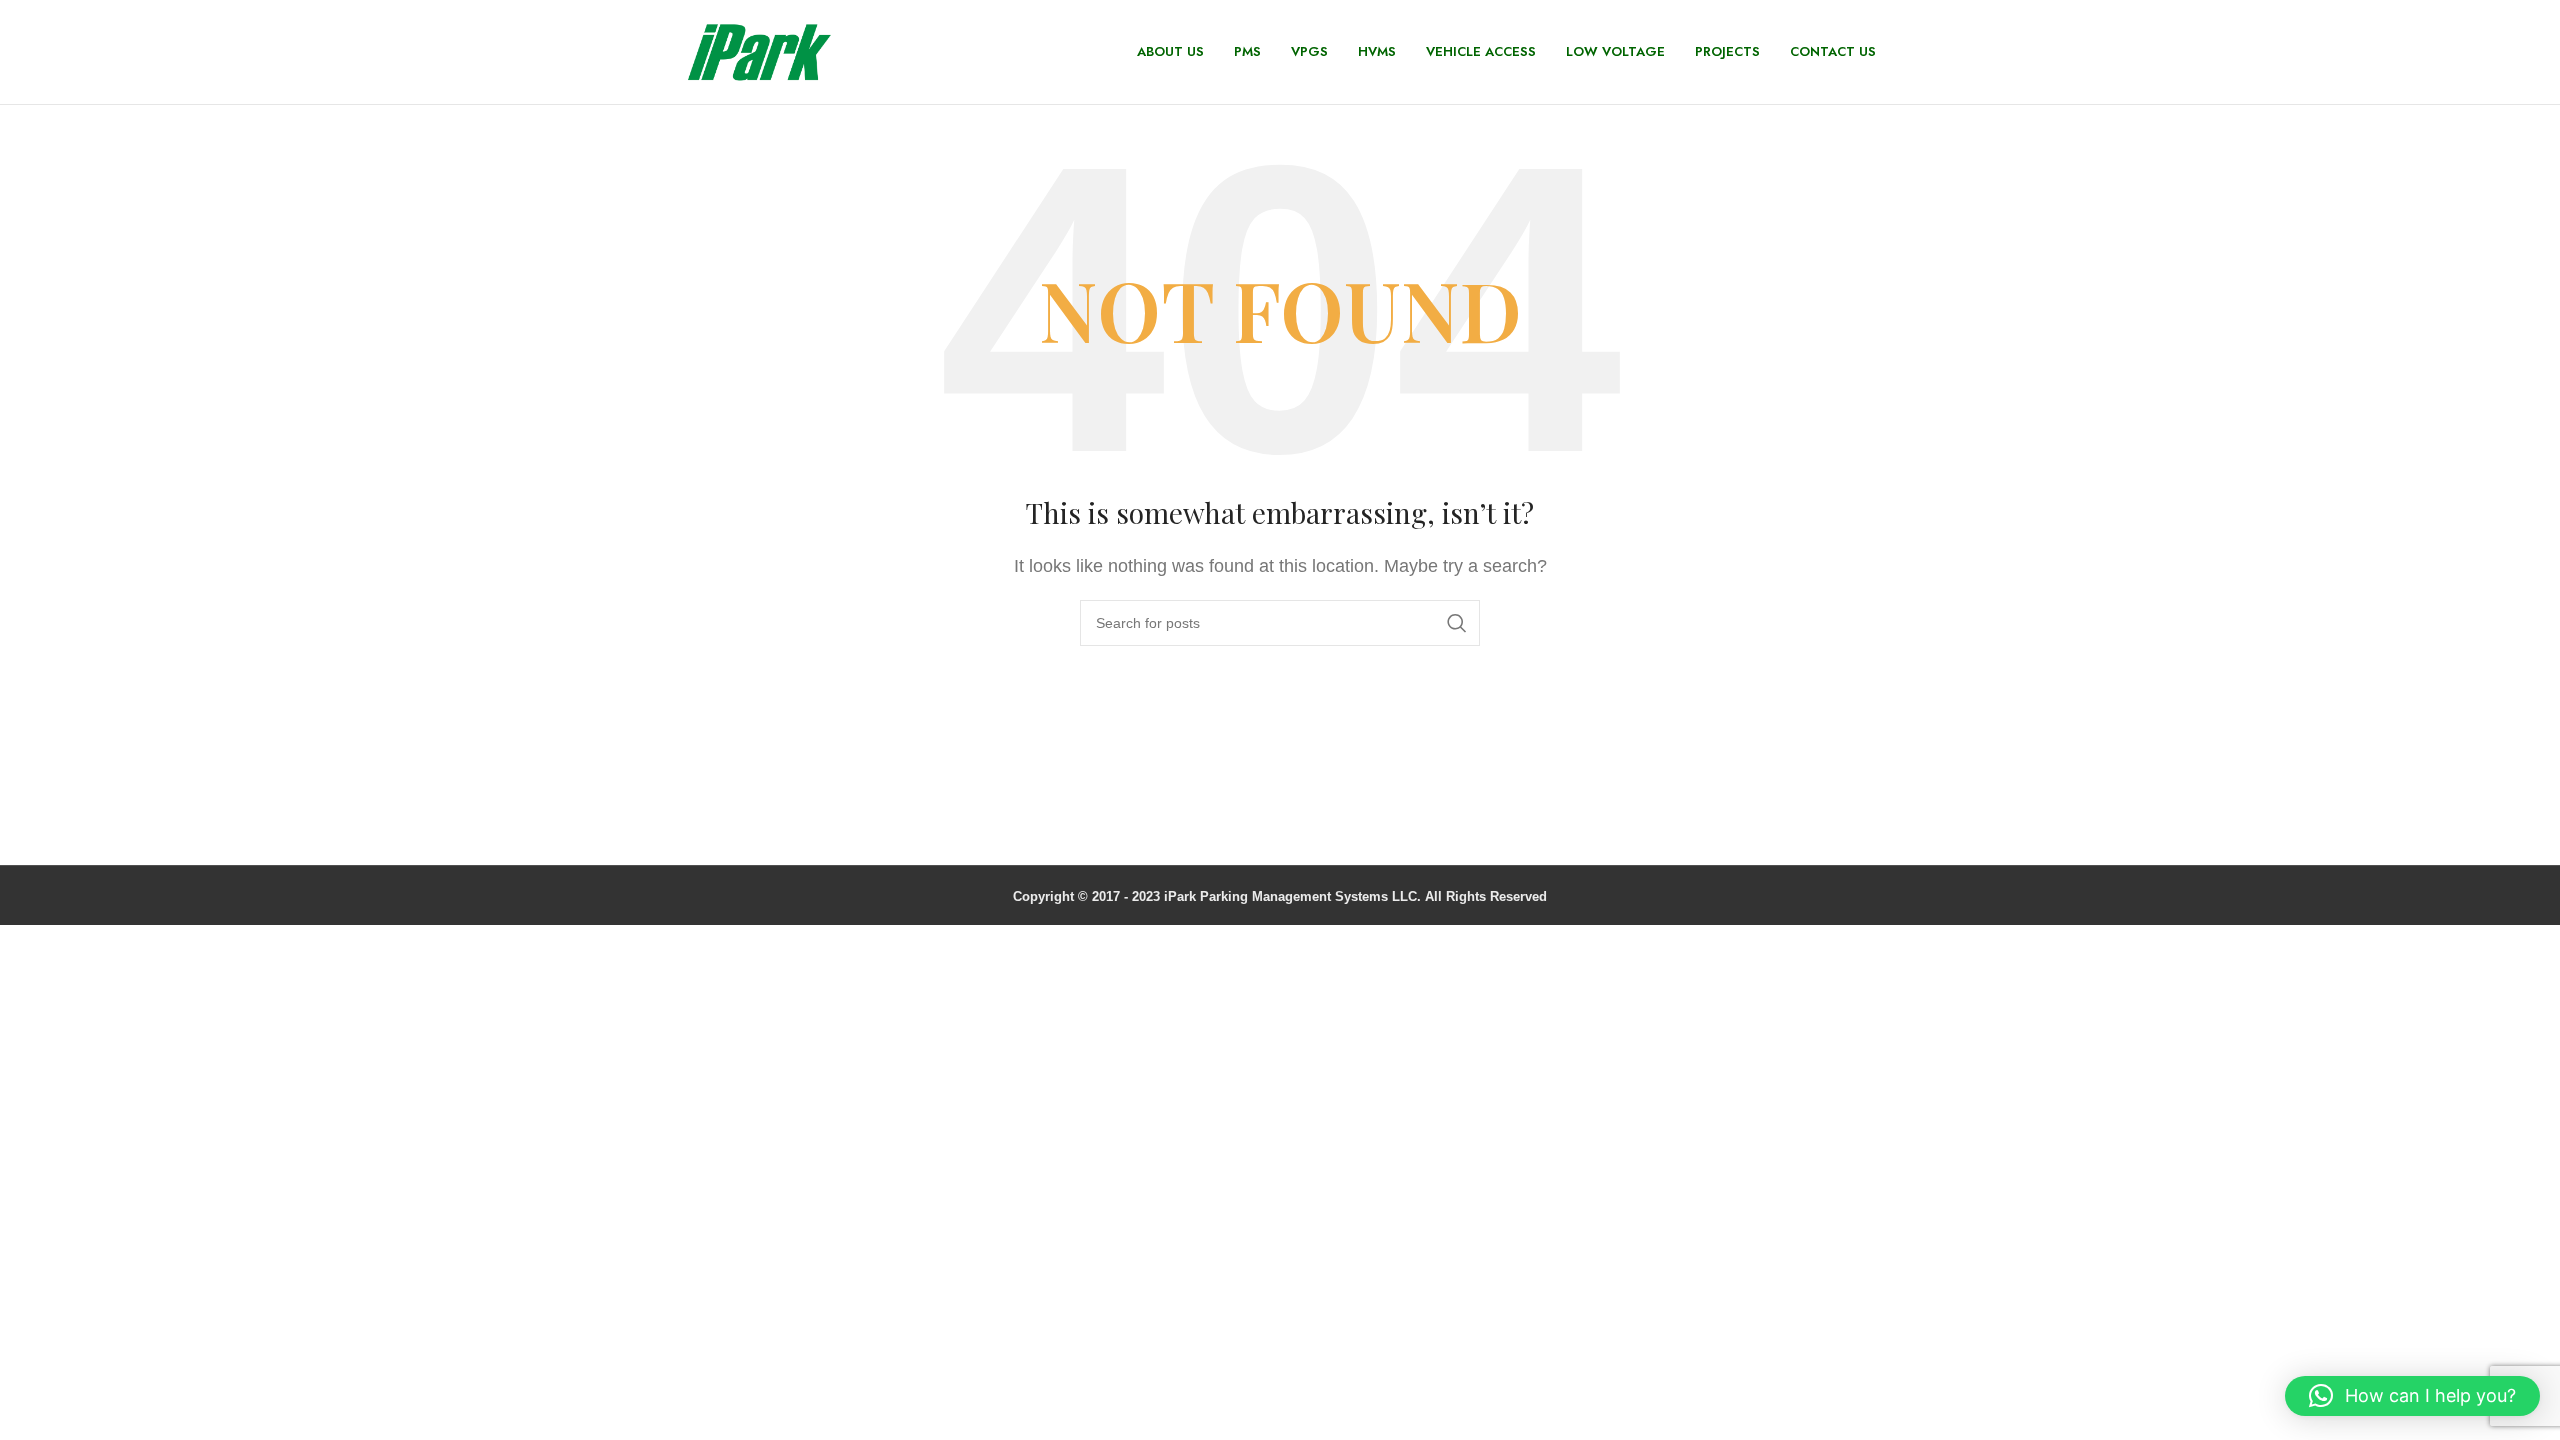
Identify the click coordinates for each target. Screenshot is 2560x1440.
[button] (2412, 1396)
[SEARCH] (1457, 623)
